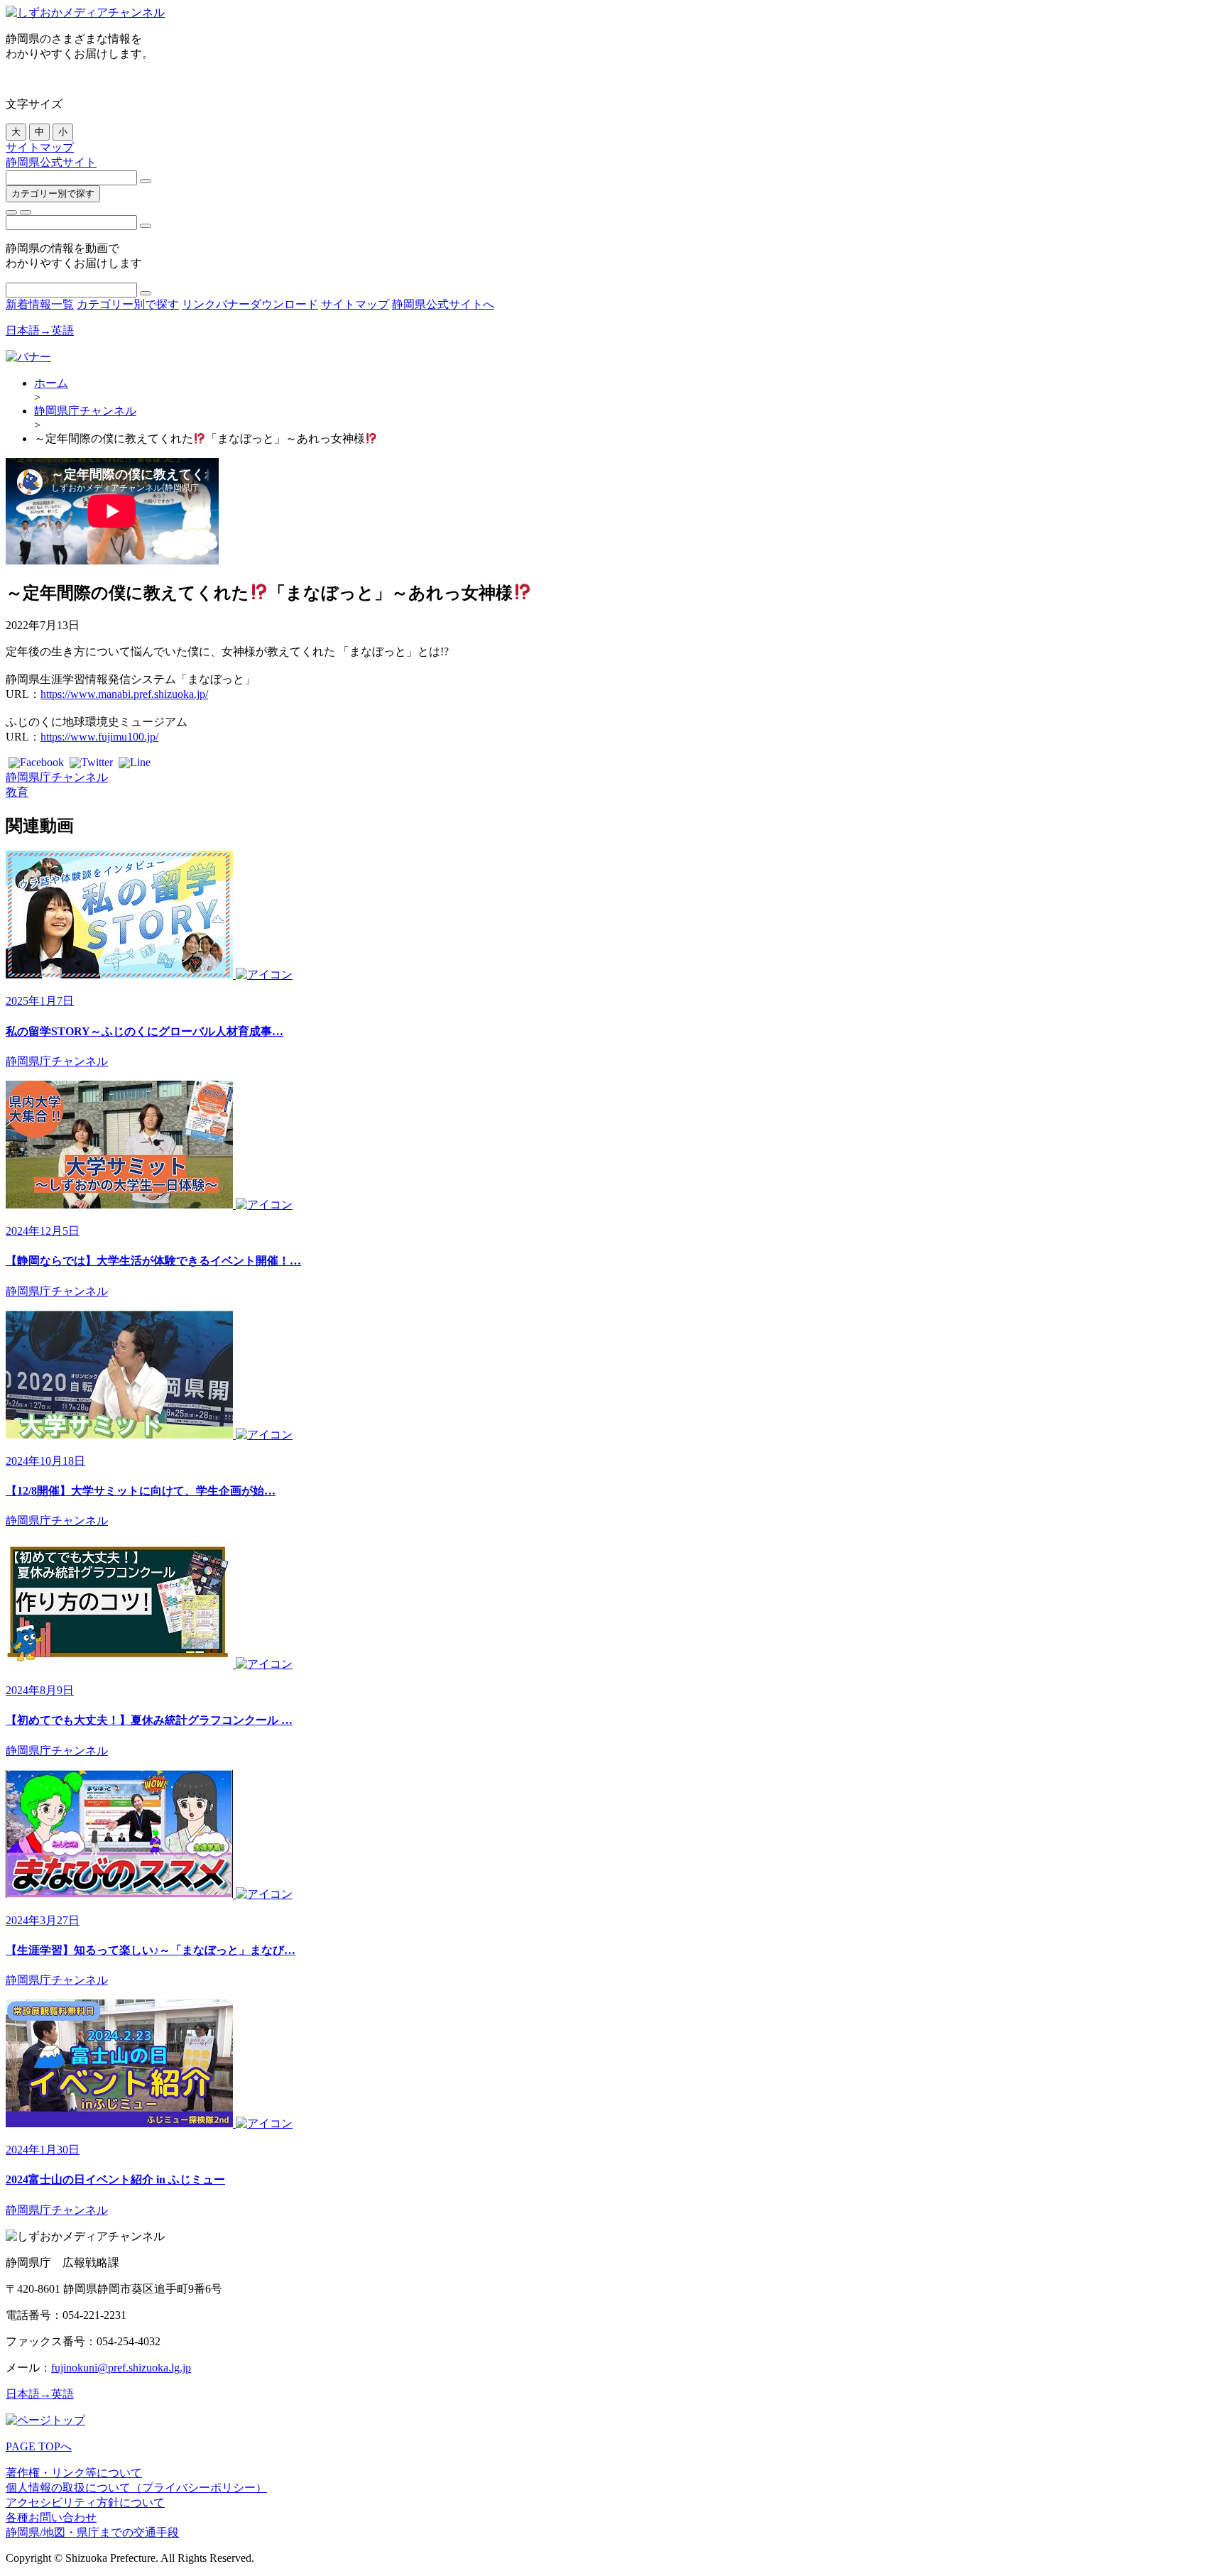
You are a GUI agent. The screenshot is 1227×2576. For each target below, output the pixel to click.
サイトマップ (40, 147)
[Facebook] (36, 764)
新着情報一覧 (40, 304)
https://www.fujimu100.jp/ (99, 737)
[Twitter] (91, 764)
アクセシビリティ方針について (85, 2503)
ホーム (51, 383)
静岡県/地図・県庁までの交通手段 (92, 2532)
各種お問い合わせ (51, 2517)
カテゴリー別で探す (53, 193)
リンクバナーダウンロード (250, 304)
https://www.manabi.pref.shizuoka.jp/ (124, 694)
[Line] (135, 764)
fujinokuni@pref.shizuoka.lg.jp (121, 2368)
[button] (11, 212)
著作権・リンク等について (74, 2473)
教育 (17, 792)
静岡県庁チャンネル (85, 411)
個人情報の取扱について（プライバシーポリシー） (136, 2488)
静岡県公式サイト (51, 162)
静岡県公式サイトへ (443, 304)
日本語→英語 (40, 331)
